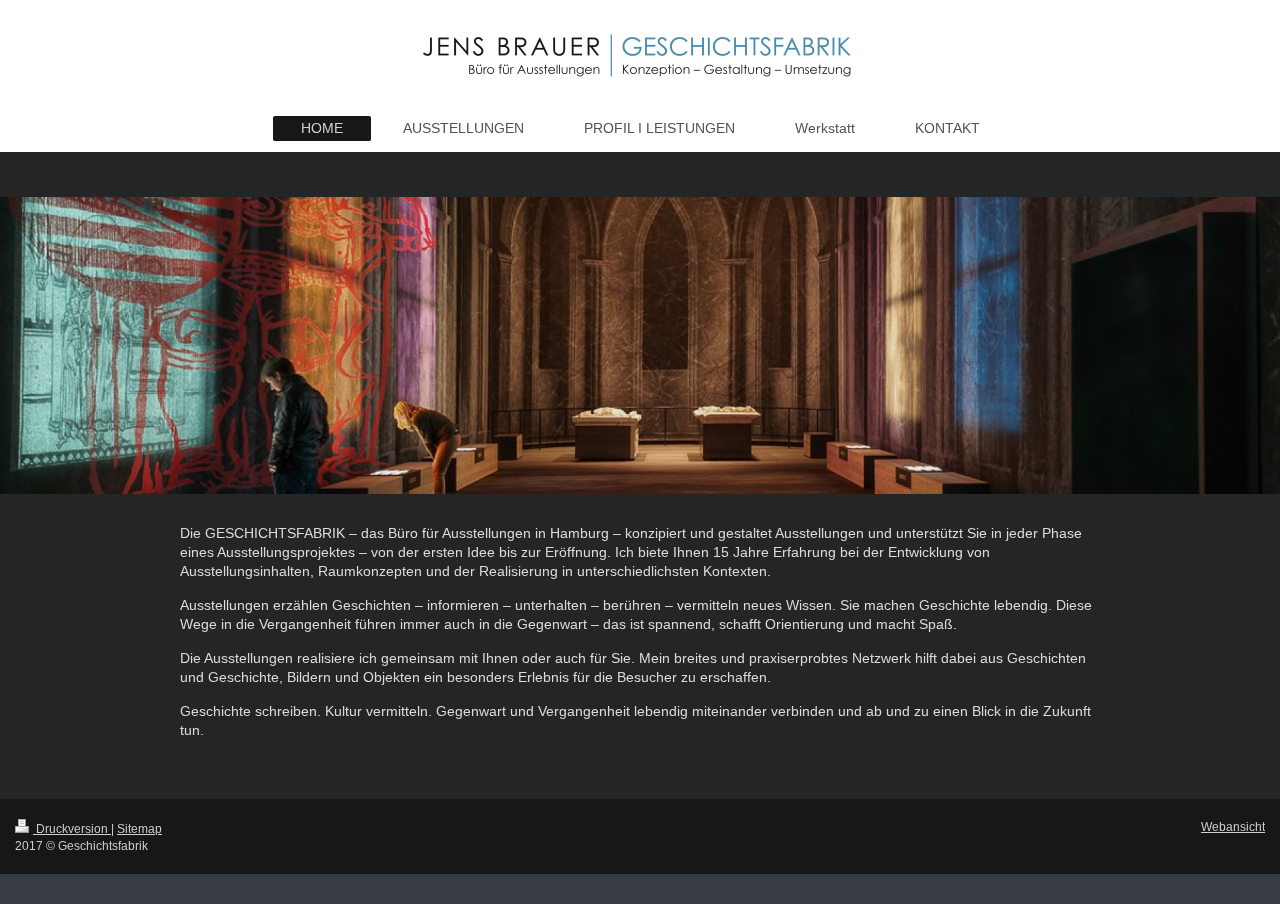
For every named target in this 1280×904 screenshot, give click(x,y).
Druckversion (72, 828)
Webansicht (1233, 826)
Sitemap (139, 828)
